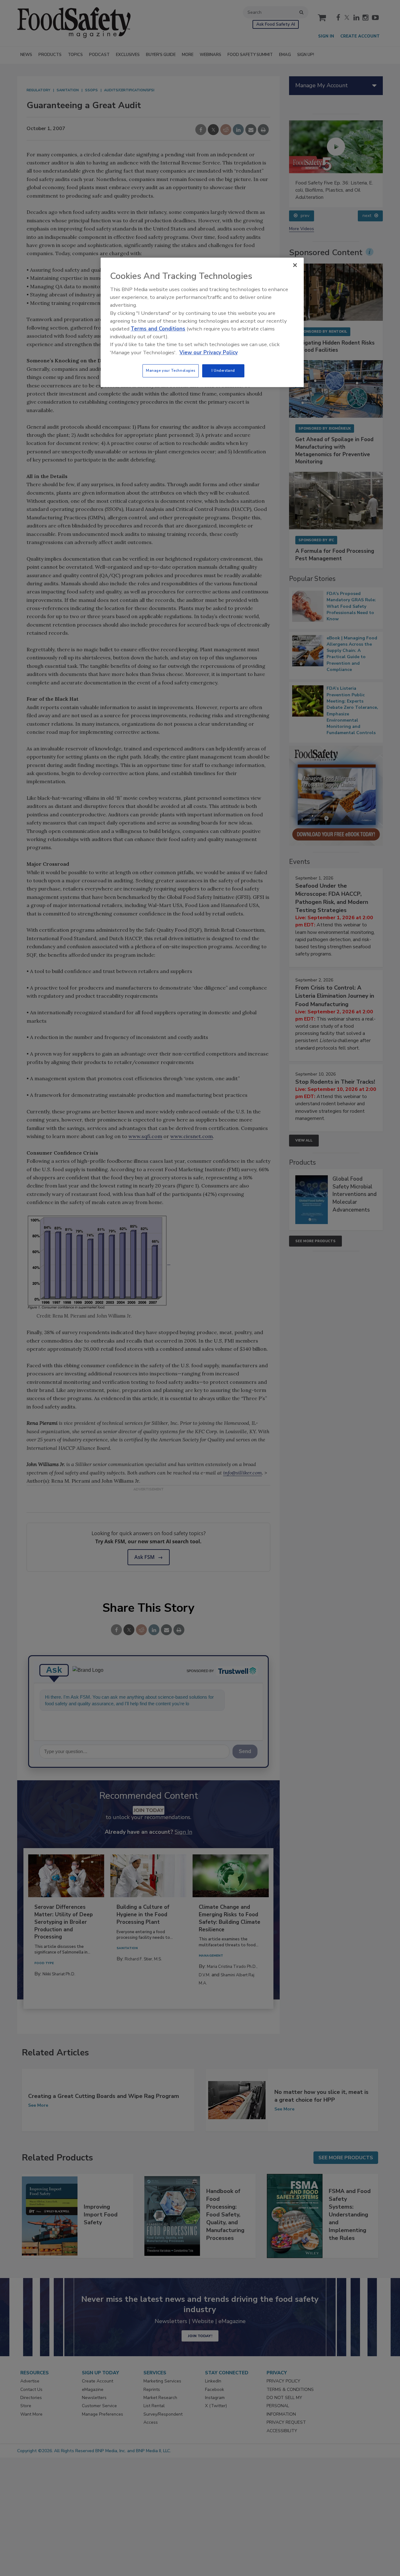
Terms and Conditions (158, 329)
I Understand (223, 371)
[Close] (295, 265)
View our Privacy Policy (209, 353)
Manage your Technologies (171, 371)
